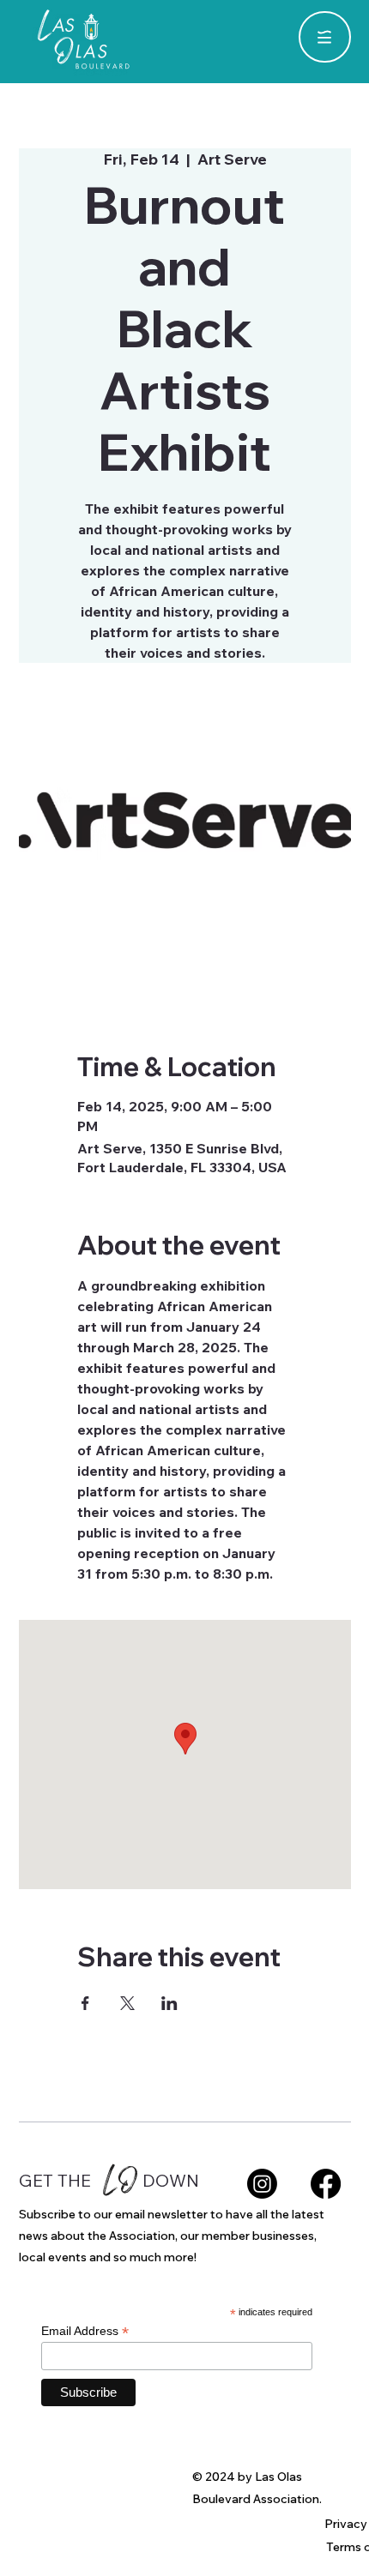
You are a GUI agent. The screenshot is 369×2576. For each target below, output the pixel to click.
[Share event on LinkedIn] (169, 2003)
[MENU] (324, 37)
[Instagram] (262, 2184)
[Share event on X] (127, 2003)
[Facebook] (326, 2184)
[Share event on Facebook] (85, 2003)
